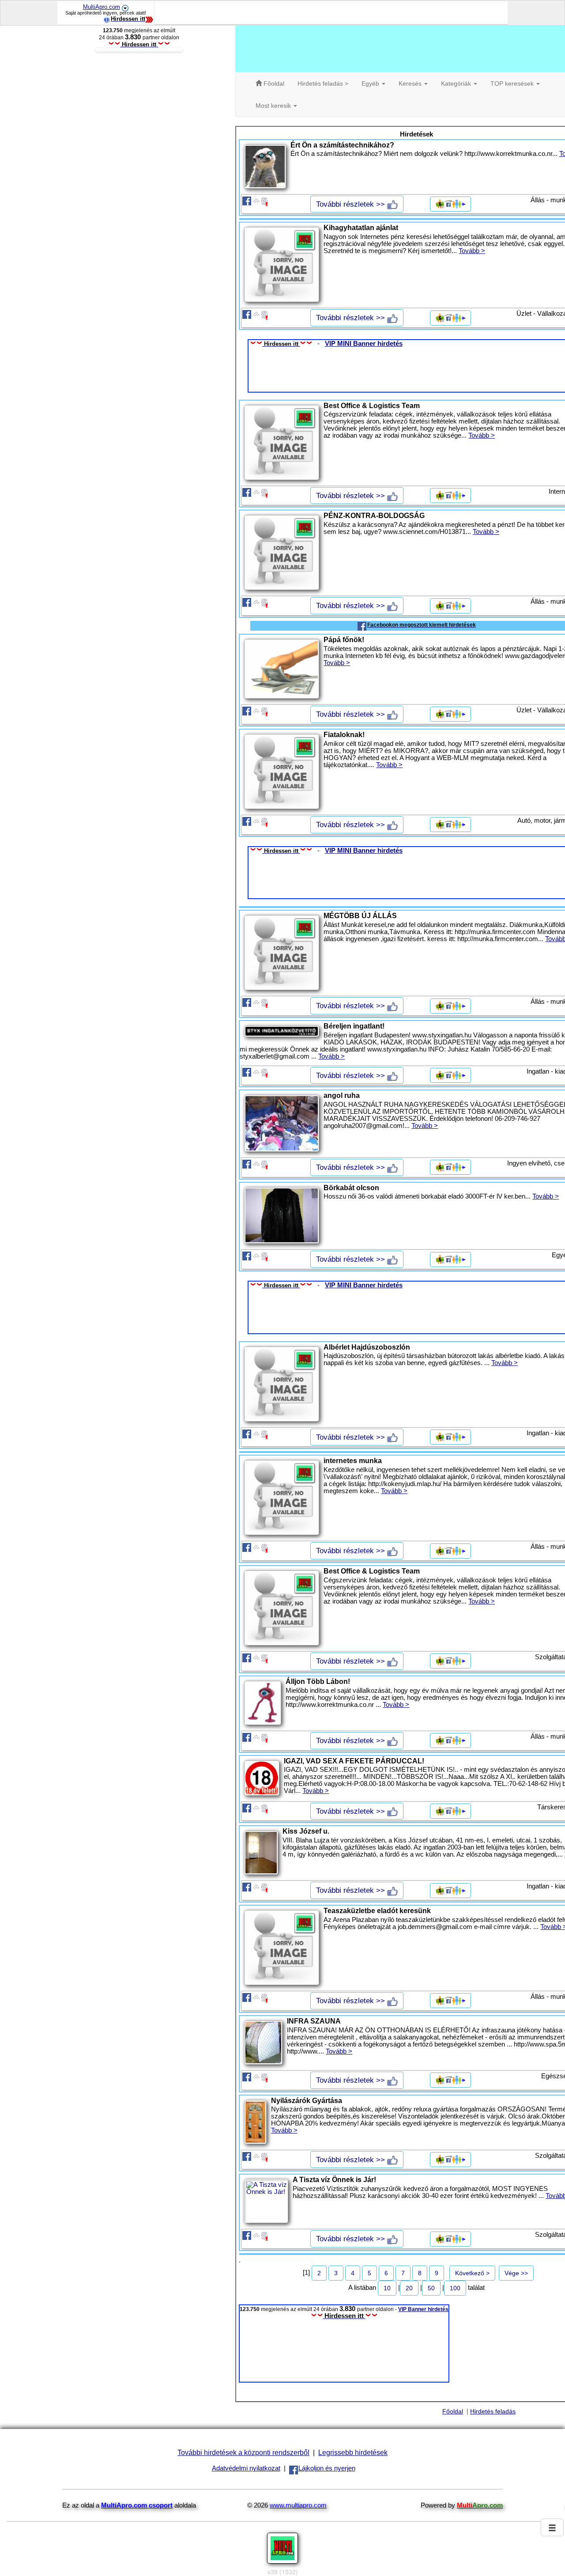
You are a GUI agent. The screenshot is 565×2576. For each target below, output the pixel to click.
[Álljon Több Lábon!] (263, 1703)
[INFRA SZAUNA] (263, 2043)
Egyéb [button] (371, 83)
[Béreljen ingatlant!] (282, 1031)
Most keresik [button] (274, 106)
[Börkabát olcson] (282, 1216)
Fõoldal (273, 83)
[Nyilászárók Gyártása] (255, 2122)
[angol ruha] (282, 1123)
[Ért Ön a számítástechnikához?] (265, 166)
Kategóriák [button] (457, 83)
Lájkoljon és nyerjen (327, 2468)
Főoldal (453, 2411)
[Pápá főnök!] (282, 669)
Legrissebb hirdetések (353, 2452)
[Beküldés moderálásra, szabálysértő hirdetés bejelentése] (265, 200)
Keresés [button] (411, 83)
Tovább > (472, 251)
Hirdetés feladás (493, 2411)
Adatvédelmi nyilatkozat (246, 2468)
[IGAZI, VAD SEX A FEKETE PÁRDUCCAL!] (262, 1778)
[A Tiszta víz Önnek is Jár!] (266, 2201)
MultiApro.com (102, 7)
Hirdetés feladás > (323, 83)
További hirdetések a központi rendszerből (243, 2452)
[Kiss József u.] (261, 1853)
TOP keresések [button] (513, 83)
